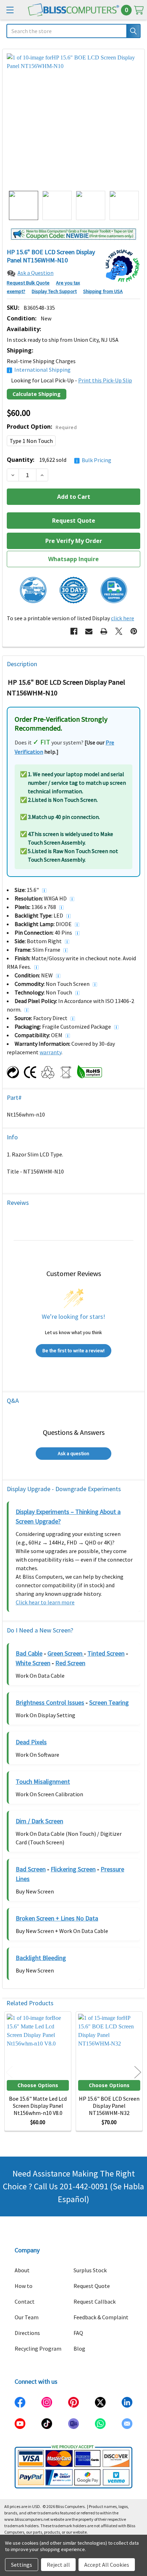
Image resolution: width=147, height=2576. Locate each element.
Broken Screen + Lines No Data (57, 1918)
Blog (79, 2348)
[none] (73, 120)
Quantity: (59, 460)
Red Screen (70, 1663)
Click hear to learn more (45, 1602)
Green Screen (66, 1653)
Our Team (27, 2317)
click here (123, 618)
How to (24, 2286)
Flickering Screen (73, 1869)
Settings (22, 2565)
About (22, 2270)
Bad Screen (31, 1869)
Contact (25, 2301)
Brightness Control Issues (50, 1702)
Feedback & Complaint (101, 2317)
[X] (119, 631)
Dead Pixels (31, 1742)
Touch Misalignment (43, 1781)
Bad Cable (29, 1653)
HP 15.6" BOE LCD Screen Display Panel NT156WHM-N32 (109, 2106)
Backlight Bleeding (41, 1958)
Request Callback (95, 2301)
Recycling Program (38, 2348)
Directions (27, 2333)
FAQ (78, 2333)
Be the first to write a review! (73, 1350)
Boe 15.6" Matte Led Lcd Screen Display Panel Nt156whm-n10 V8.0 (38, 2106)
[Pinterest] (134, 631)
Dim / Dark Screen (39, 1821)
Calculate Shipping (37, 394)
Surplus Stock (90, 2270)
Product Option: (42, 427)
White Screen (33, 1663)
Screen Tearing (109, 1702)
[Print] (104, 631)
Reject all (58, 2565)
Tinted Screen (106, 1653)
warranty (50, 1052)
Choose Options (38, 2085)
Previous (9, 2072)
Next (138, 2072)
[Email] (89, 631)
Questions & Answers (74, 1432)
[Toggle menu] (10, 10)
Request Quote (92, 2286)
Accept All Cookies (107, 2565)
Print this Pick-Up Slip (105, 380)
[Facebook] (74, 631)
